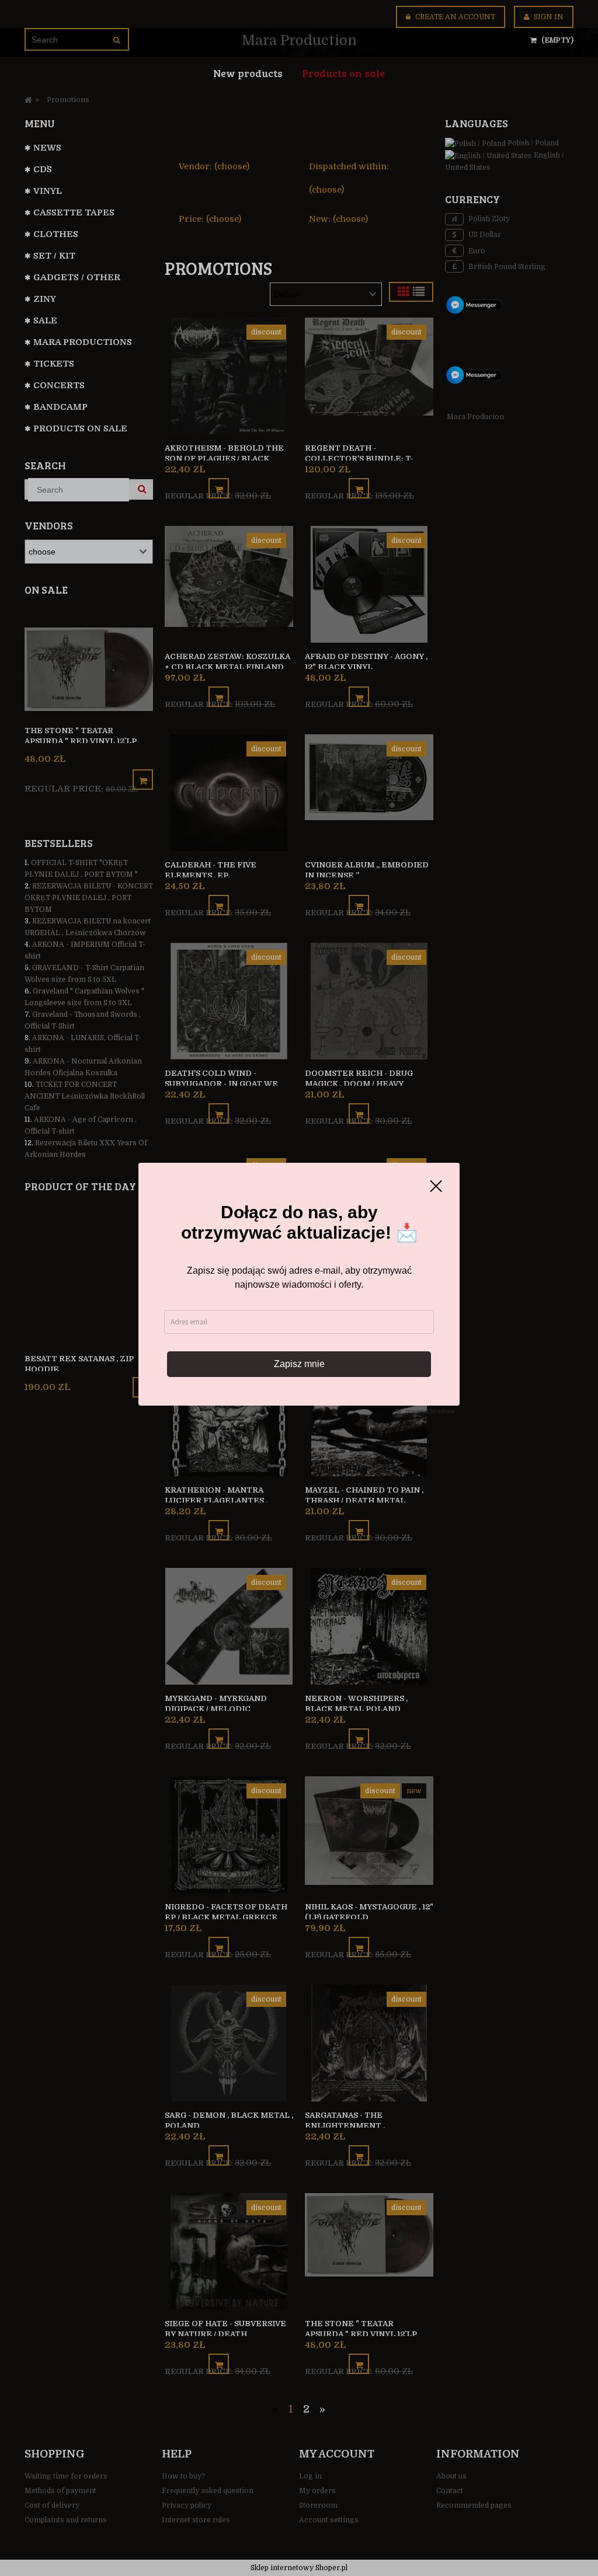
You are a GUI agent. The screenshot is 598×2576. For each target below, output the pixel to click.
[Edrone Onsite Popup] (299, 1288)
